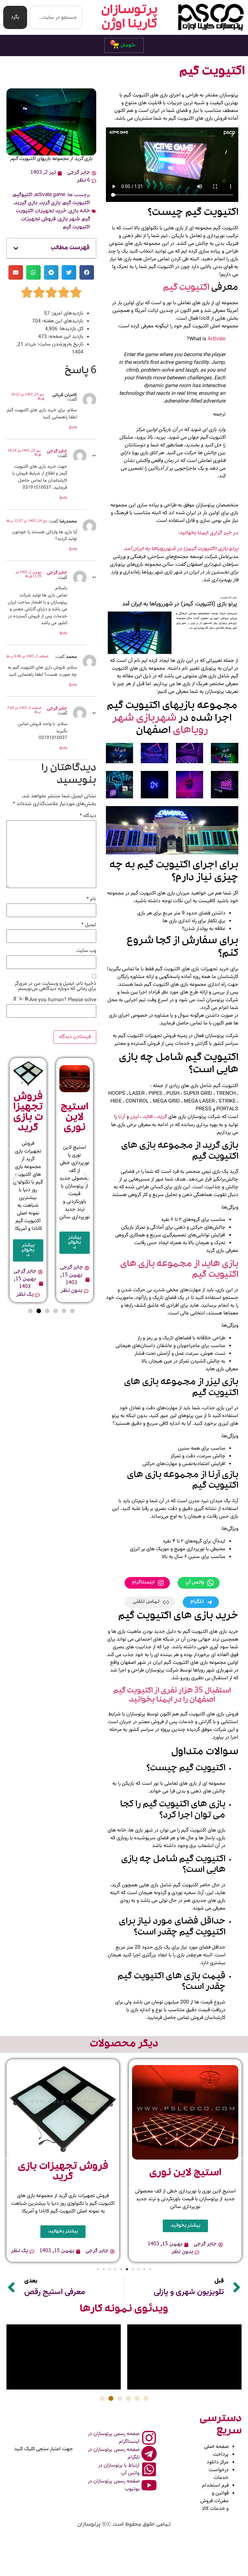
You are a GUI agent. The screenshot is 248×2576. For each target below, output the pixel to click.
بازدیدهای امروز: (67, 314)
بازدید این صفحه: (65, 337)
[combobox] (56, 17)
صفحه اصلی (216, 2447)
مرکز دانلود (218, 2462)
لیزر (134, 1117)
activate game (50, 195)
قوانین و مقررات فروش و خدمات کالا (214, 2501)
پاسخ (73, 428)
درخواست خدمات (219, 2474)
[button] (16, 248)
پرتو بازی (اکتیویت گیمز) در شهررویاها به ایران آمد (181, 549)
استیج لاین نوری (74, 1118)
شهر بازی (69, 220)
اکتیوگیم (23, 195)
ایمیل (89, 925)
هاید (147, 1117)
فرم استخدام (215, 2486)
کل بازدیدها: (70, 329)
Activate (217, 340)
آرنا (122, 1117)
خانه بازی (79, 212)
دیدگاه (88, 816)
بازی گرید (50, 204)
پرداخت (221, 2455)
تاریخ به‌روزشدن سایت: (60, 344)
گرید (161, 1117)
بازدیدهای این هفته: (62, 321)
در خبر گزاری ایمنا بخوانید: (208, 534)
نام (91, 899)
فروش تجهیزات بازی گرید (28, 1113)
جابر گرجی (57, 452)
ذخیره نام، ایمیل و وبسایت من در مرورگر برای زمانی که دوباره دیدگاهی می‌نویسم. (55, 986)
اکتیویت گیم (186, 288)
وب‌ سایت (86, 951)
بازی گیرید (26, 204)
